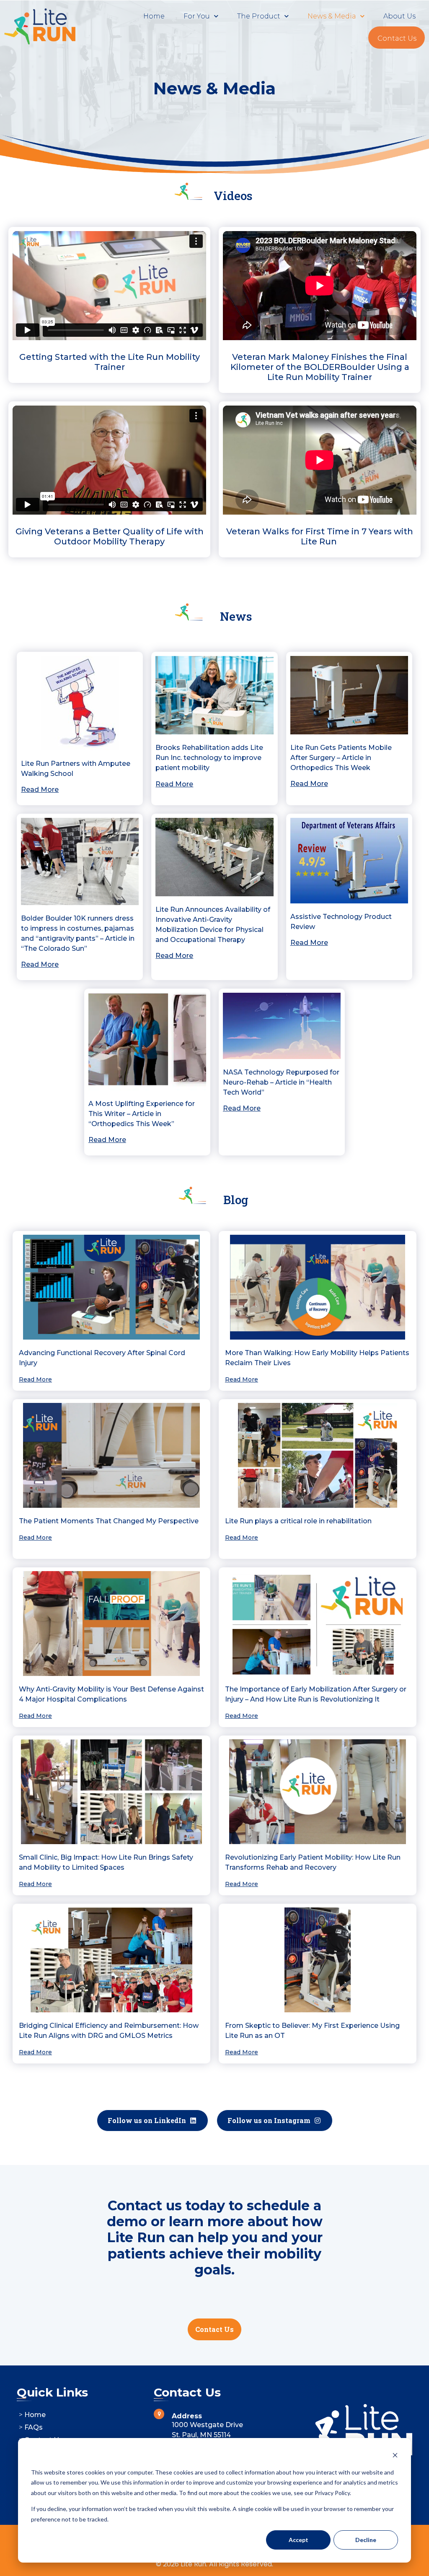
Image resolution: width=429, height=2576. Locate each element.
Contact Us (397, 38)
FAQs (34, 2427)
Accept (298, 2540)
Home (154, 16)
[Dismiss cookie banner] (395, 2456)
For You (197, 16)
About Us (399, 16)
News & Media (332, 16)
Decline (366, 2540)
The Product (259, 16)
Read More (309, 784)
